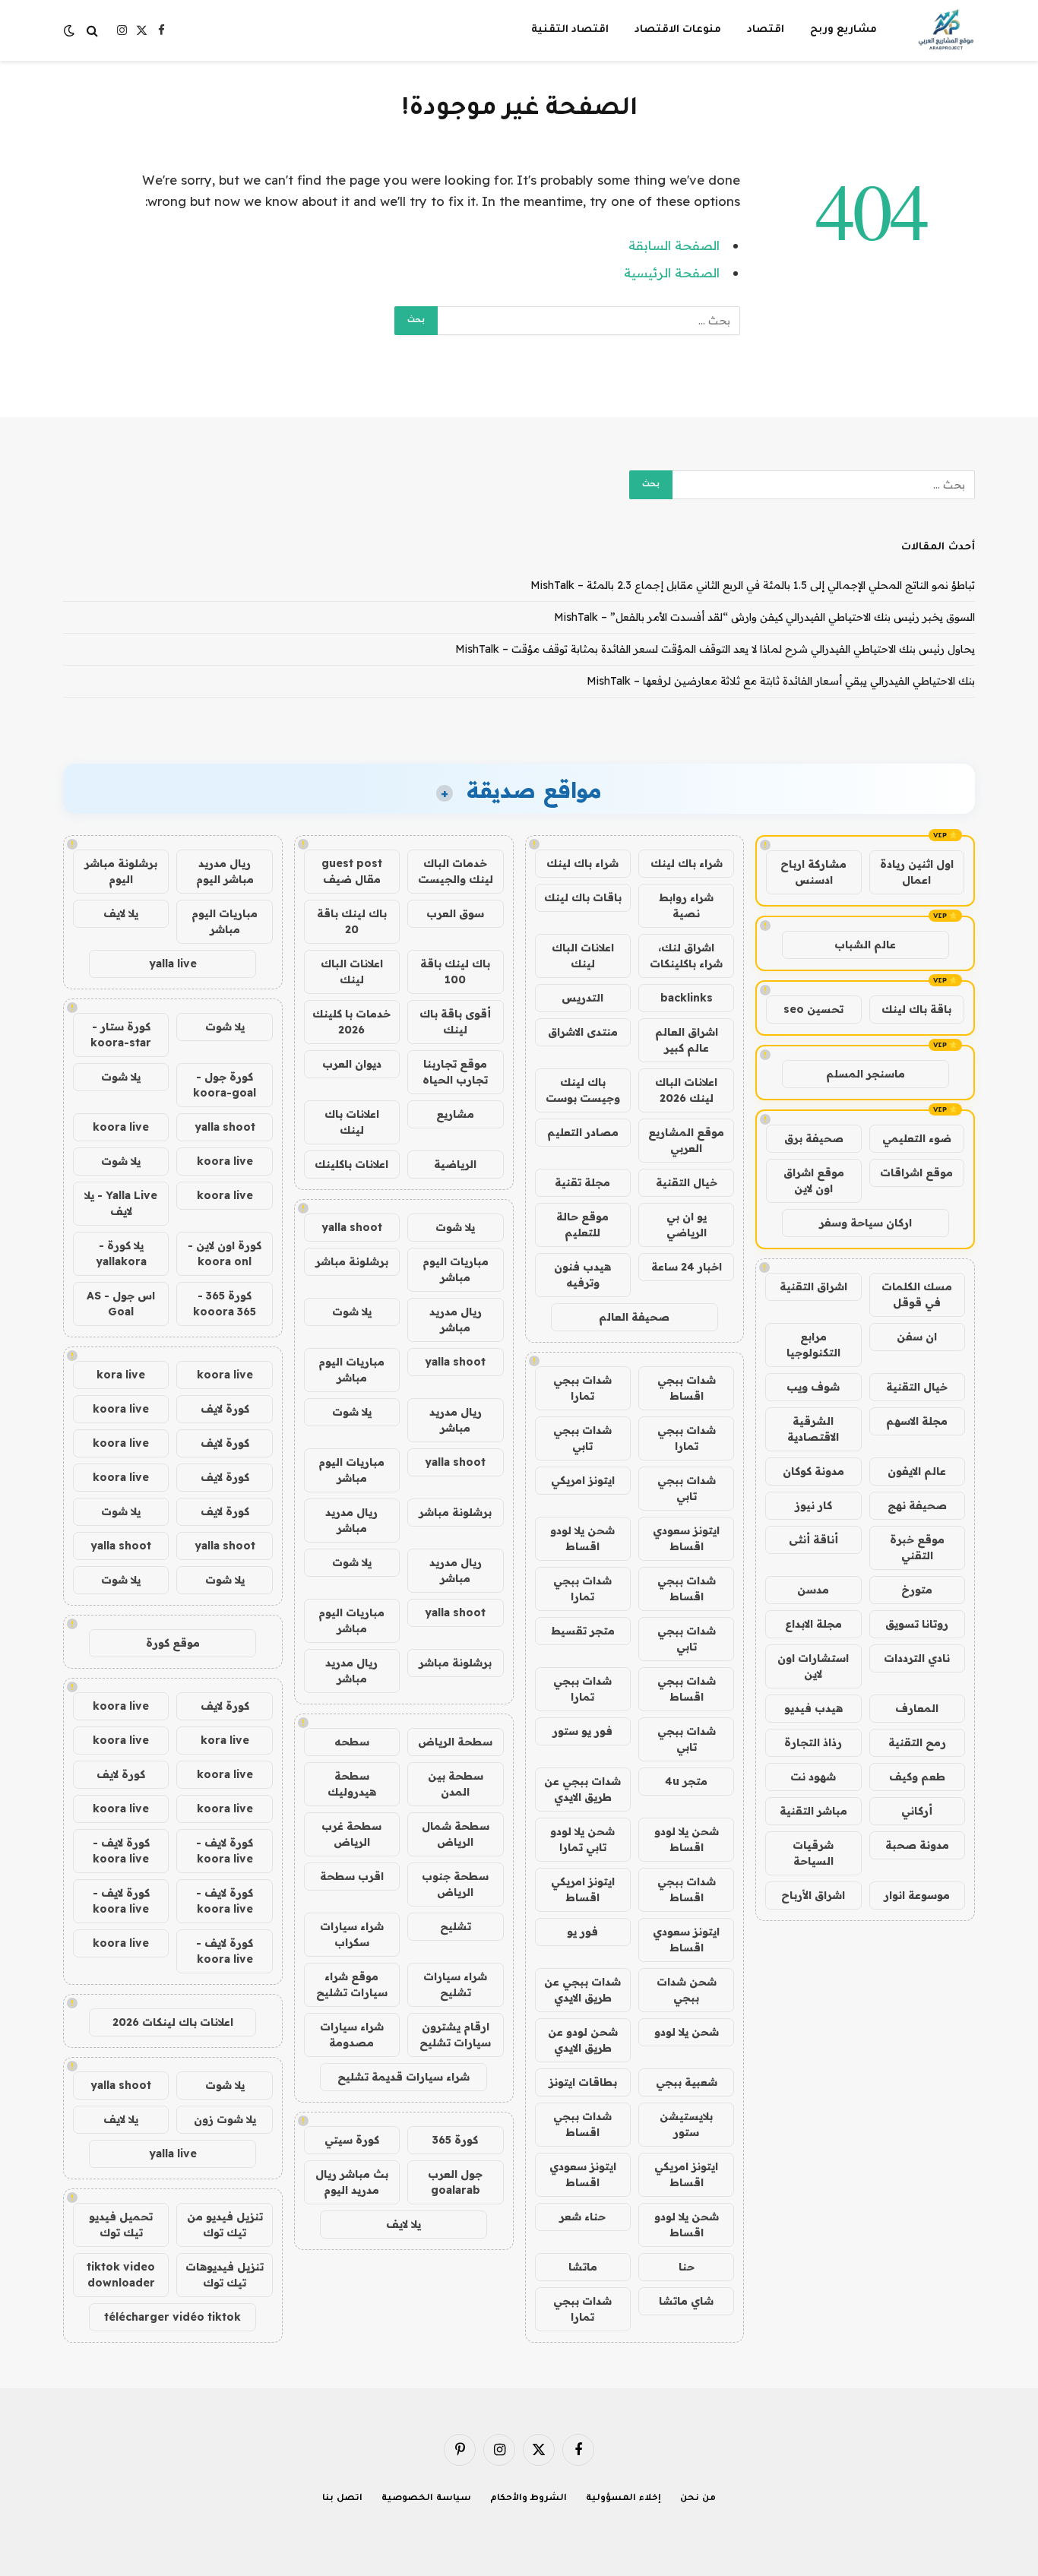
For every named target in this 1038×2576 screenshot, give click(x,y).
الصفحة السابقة (674, 245)
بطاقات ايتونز (583, 2082)
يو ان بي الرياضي (687, 1225)
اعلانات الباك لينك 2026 (686, 1090)
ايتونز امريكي (583, 1480)
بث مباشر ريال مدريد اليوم (352, 2182)
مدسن (813, 1590)
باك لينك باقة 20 (352, 921)
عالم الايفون (917, 1471)
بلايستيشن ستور (686, 2124)
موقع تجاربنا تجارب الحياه (455, 1072)
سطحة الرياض (455, 1742)
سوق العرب (455, 913)
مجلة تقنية (582, 1182)
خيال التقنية (917, 1387)
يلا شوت (455, 1227)
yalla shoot (352, 1227)
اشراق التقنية (813, 1286)
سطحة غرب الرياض (351, 1834)
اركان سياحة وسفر (866, 1223)
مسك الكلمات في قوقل (917, 1294)
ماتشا (583, 2267)
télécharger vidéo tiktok (172, 2317)
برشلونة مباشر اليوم (121, 871)
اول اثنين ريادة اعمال (917, 872)
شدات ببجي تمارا (582, 1388)
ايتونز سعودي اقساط (686, 1538)
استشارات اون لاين (813, 1666)
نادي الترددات (917, 1658)
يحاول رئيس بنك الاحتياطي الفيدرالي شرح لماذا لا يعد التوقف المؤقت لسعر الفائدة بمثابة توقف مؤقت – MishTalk (715, 649)
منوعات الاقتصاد (678, 30)
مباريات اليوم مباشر (456, 1269)
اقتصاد (766, 30)
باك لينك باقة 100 (455, 972)
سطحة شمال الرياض (456, 1834)
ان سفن (917, 1337)
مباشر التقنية (813, 1811)
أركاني (917, 1811)
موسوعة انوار (917, 1895)
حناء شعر (582, 2217)
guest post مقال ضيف (352, 871)
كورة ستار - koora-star (121, 1035)
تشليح (456, 1926)
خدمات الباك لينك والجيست (456, 871)
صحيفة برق (814, 1138)
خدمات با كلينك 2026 (351, 1022)
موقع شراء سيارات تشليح (352, 1984)
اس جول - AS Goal (121, 1304)
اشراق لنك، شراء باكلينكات (686, 956)
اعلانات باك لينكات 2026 (173, 2022)
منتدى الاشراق (583, 1032)
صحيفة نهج (917, 1505)
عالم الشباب (865, 945)
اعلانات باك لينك (352, 1122)
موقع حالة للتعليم (582, 1225)
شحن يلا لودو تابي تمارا (582, 1839)
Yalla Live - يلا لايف (121, 1203)
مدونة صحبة (917, 1845)
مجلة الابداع (813, 1624)
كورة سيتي (352, 2140)
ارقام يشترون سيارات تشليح (455, 2035)
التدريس (582, 998)
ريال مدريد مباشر (456, 1320)
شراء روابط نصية (686, 905)
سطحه (352, 1742)
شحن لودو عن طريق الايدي (583, 2040)
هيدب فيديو (813, 1708)
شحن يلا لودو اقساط (582, 1538)
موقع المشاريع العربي (686, 1140)
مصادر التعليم (583, 1132)
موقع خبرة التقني (917, 1547)
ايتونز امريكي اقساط (583, 1889)
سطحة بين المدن (456, 1784)
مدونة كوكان (813, 1471)
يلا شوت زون (225, 2119)
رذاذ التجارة (813, 1742)
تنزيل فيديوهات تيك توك (225, 2275)
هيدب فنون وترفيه (582, 1275)
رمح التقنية (917, 1742)
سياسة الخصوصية (426, 2499)
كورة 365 (455, 2140)
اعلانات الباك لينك (583, 956)
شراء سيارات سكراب (352, 1934)
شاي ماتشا (686, 2301)
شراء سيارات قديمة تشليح (403, 2077)
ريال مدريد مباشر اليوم (225, 871)
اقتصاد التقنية (570, 30)
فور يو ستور (582, 1731)
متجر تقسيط (583, 1631)
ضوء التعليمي (917, 1138)
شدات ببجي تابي (582, 1438)
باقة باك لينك (916, 1009)
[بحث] (92, 31)
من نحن (698, 2499)
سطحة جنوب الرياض (455, 1884)
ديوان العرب (352, 1064)
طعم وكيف (917, 1777)
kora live (121, 1375)
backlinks (687, 998)
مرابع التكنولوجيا (813, 1345)
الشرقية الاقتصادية (813, 1429)
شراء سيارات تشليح (455, 1984)
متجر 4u (686, 1781)
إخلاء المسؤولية (623, 2499)
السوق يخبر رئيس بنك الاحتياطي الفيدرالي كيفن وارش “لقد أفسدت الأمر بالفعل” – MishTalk (764, 617)
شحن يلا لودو (687, 2032)
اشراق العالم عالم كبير (687, 1040)
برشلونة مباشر (352, 1261)
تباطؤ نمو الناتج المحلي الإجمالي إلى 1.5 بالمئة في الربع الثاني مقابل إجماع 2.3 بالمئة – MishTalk (753, 585)
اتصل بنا (342, 2499)
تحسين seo (813, 1009)
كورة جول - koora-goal (225, 1085)
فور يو (582, 1932)
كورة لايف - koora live (225, 1851)
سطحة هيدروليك (352, 1784)
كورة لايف (225, 1409)
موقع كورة (173, 1643)
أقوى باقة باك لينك (455, 1022)
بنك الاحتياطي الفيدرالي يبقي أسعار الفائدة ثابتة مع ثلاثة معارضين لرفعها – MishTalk (781, 681)
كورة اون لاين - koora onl (225, 1253)
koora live (121, 1127)
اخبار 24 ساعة (687, 1267)
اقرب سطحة (352, 1876)
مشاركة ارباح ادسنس (813, 872)
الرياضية (455, 1164)
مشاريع (455, 1114)
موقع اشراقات (916, 1172)
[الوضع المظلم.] (71, 30)
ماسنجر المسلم (866, 1074)
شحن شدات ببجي (687, 1990)
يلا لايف (403, 2224)
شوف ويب (813, 1387)
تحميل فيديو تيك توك (121, 2225)
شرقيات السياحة (813, 1853)
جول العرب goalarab (455, 2182)
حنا (687, 2267)
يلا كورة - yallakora (121, 1253)
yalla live (173, 964)
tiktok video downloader (121, 2275)
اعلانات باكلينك (351, 1164)
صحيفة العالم (634, 1317)
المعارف (917, 1708)
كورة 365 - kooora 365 (225, 1304)
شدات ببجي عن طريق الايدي (582, 1789)
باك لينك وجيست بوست (583, 1090)
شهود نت (813, 1777)
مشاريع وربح (843, 30)
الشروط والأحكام (529, 2499)
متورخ (917, 1590)
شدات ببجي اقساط (687, 1388)
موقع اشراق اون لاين (814, 1180)
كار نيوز (813, 1505)
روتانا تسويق (917, 1624)
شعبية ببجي (687, 2082)
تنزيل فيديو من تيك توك (225, 2225)
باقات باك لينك (583, 897)
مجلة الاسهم (917, 1421)
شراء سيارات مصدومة (352, 2035)
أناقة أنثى (813, 1540)
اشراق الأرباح (813, 1895)
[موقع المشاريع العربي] (946, 30)
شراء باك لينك (687, 863)
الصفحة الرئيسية (672, 272)
